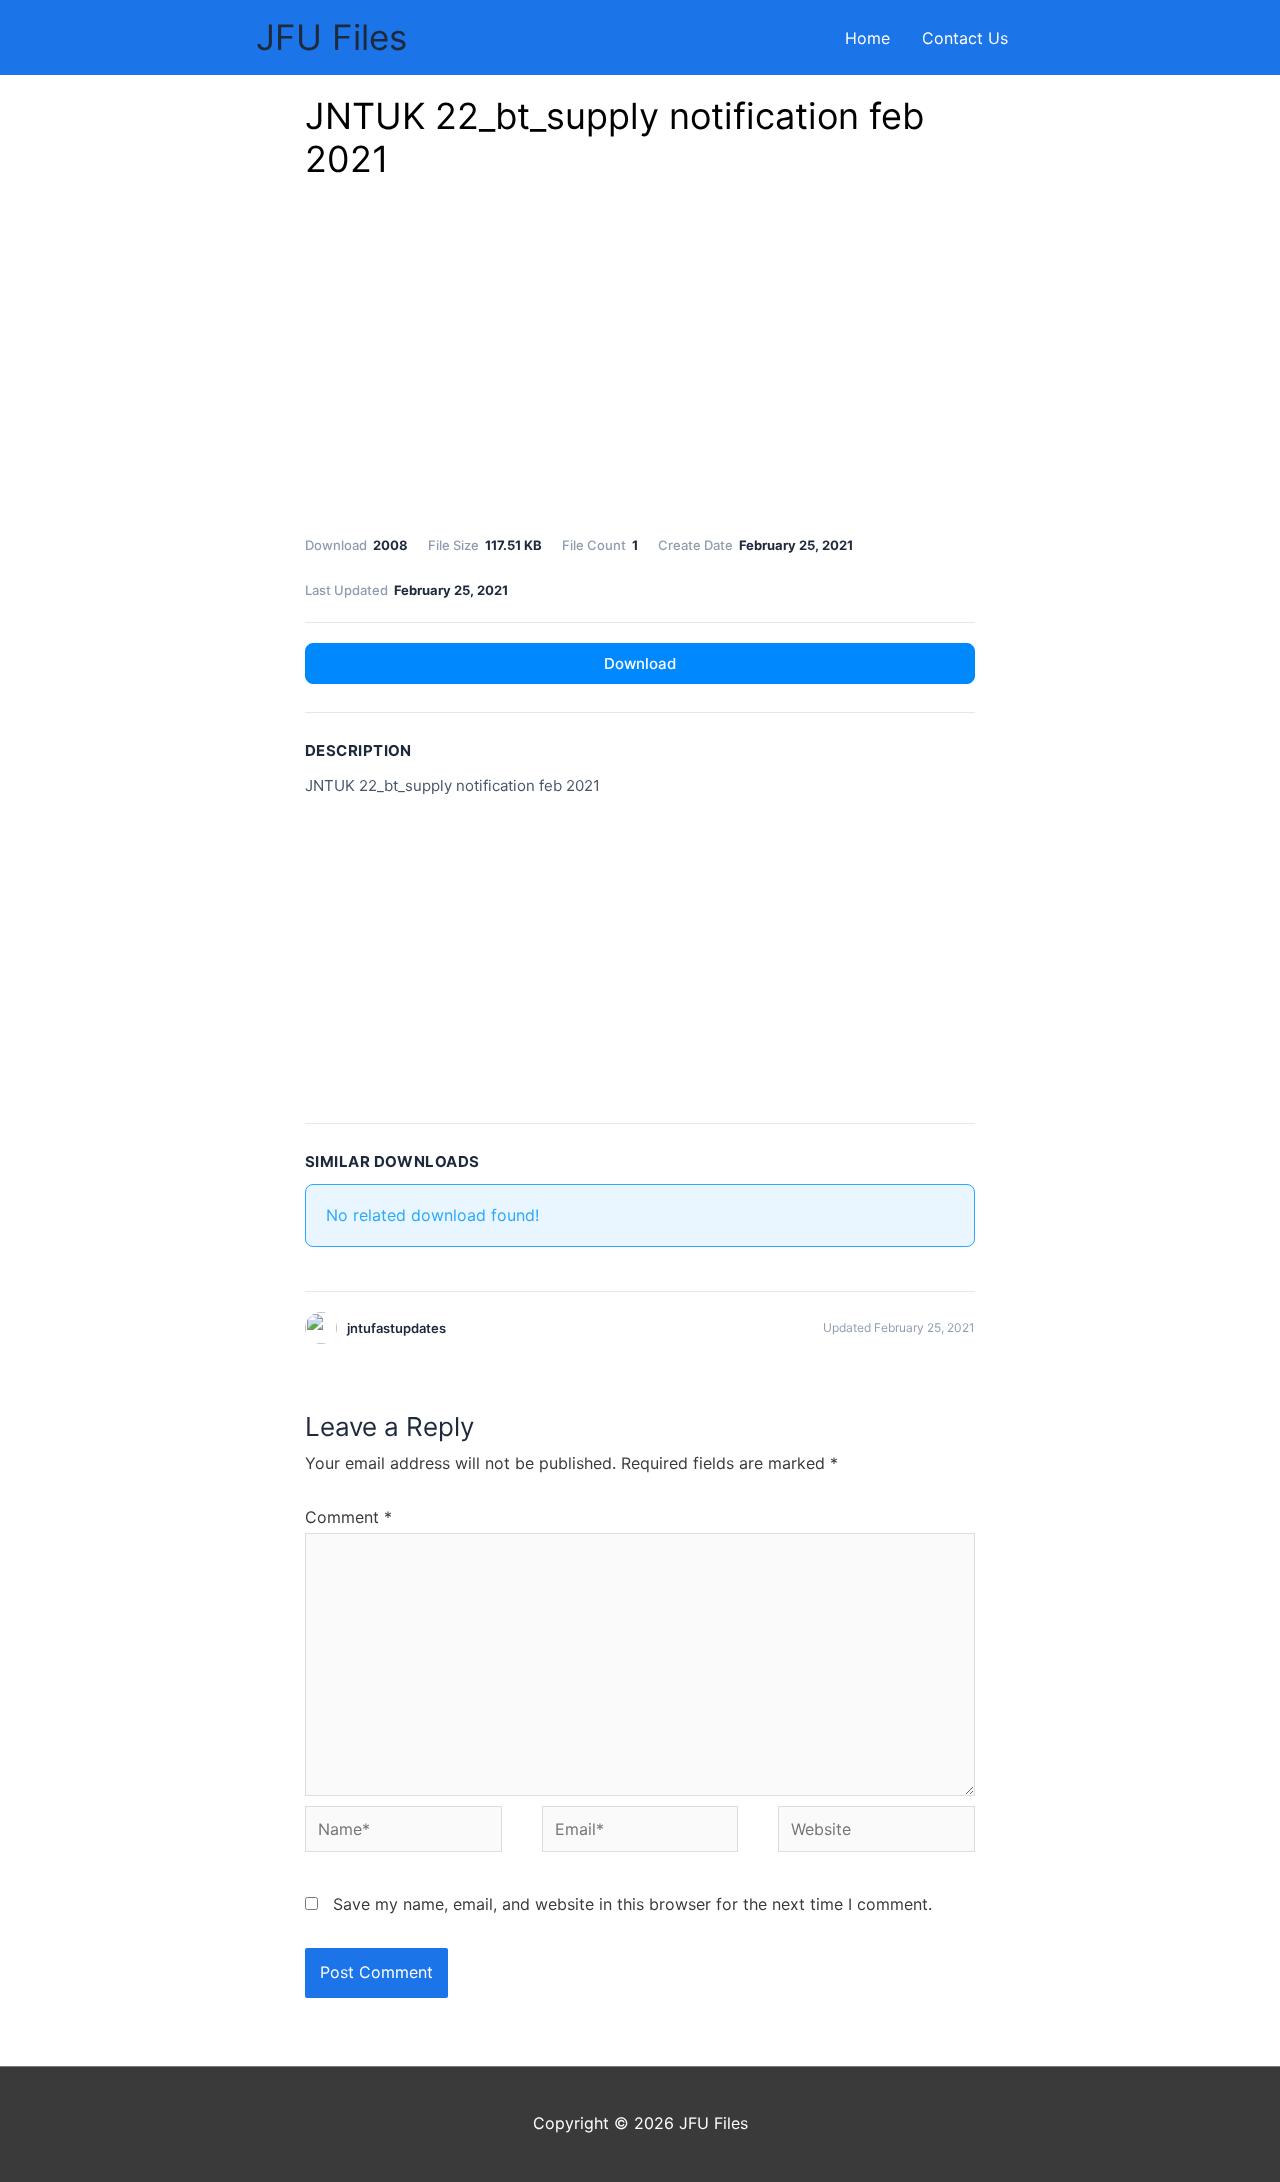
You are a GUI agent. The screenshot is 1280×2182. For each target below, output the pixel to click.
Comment (348, 1517)
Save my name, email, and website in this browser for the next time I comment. (632, 1904)
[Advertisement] (640, 363)
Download (640, 663)
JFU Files (331, 37)
